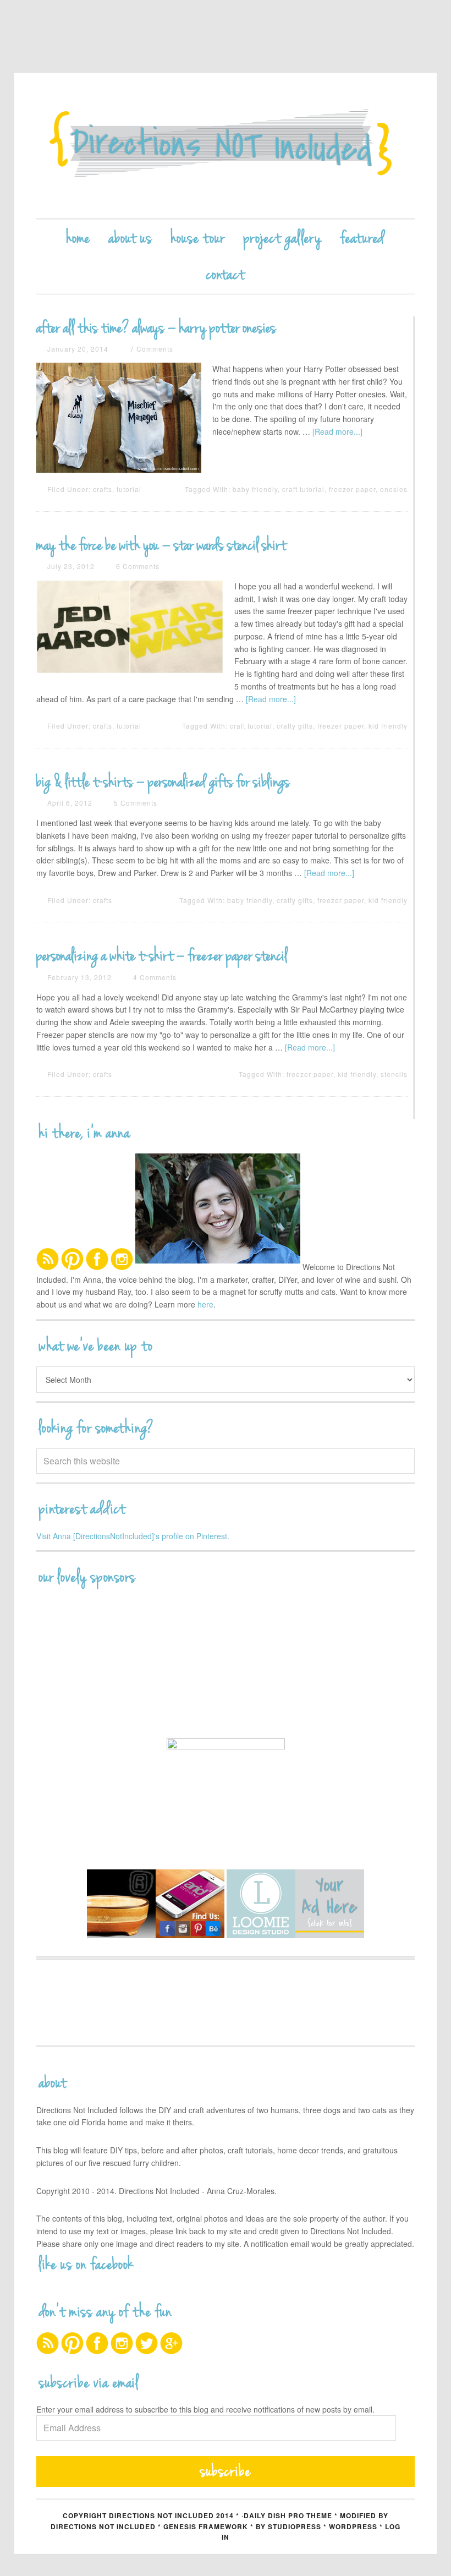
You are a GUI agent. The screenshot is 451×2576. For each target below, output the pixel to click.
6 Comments (138, 566)
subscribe (226, 2471)
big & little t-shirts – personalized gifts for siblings (163, 782)
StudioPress (295, 2526)
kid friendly (388, 726)
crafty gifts (295, 726)
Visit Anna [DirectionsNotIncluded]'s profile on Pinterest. (133, 1536)
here (205, 1304)
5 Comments (136, 803)
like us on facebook (86, 2265)
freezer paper (352, 489)
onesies (394, 489)
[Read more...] (337, 431)
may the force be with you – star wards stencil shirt (161, 545)
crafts (103, 489)
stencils (394, 1074)
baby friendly (255, 489)
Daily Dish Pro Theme (288, 2515)
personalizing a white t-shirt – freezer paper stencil (162, 956)
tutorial (129, 489)
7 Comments (152, 349)
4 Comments (155, 977)
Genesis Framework (206, 2526)
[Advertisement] (237, 36)
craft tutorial (303, 489)
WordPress (353, 2526)
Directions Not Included (226, 146)
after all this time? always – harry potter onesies (156, 328)
